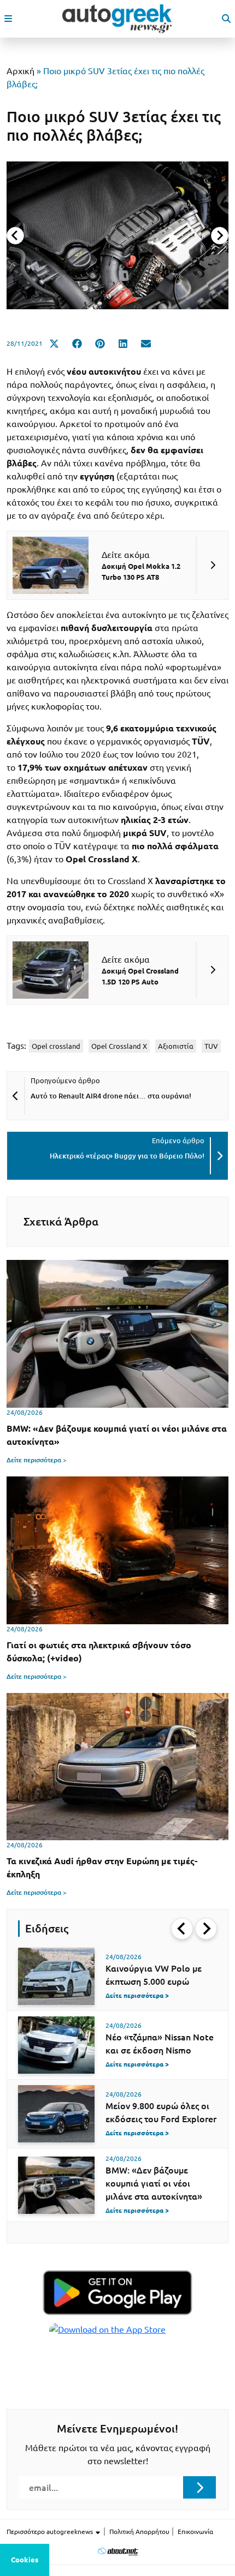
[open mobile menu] (8, 19)
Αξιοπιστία (176, 1046)
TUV (211, 1046)
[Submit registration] (199, 2487)
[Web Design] (118, 2551)
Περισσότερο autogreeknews (51, 2532)
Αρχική (20, 71)
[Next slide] (220, 236)
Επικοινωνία (195, 2532)
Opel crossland (56, 1046)
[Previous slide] (15, 236)
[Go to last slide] (182, 1929)
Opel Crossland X (119, 1046)
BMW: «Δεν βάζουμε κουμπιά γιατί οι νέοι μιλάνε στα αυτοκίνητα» (154, 2183)
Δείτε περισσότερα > (37, 1460)
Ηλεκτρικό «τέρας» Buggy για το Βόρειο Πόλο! (127, 1156)
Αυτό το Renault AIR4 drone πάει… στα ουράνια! (111, 1096)
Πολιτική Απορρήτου (139, 2532)
